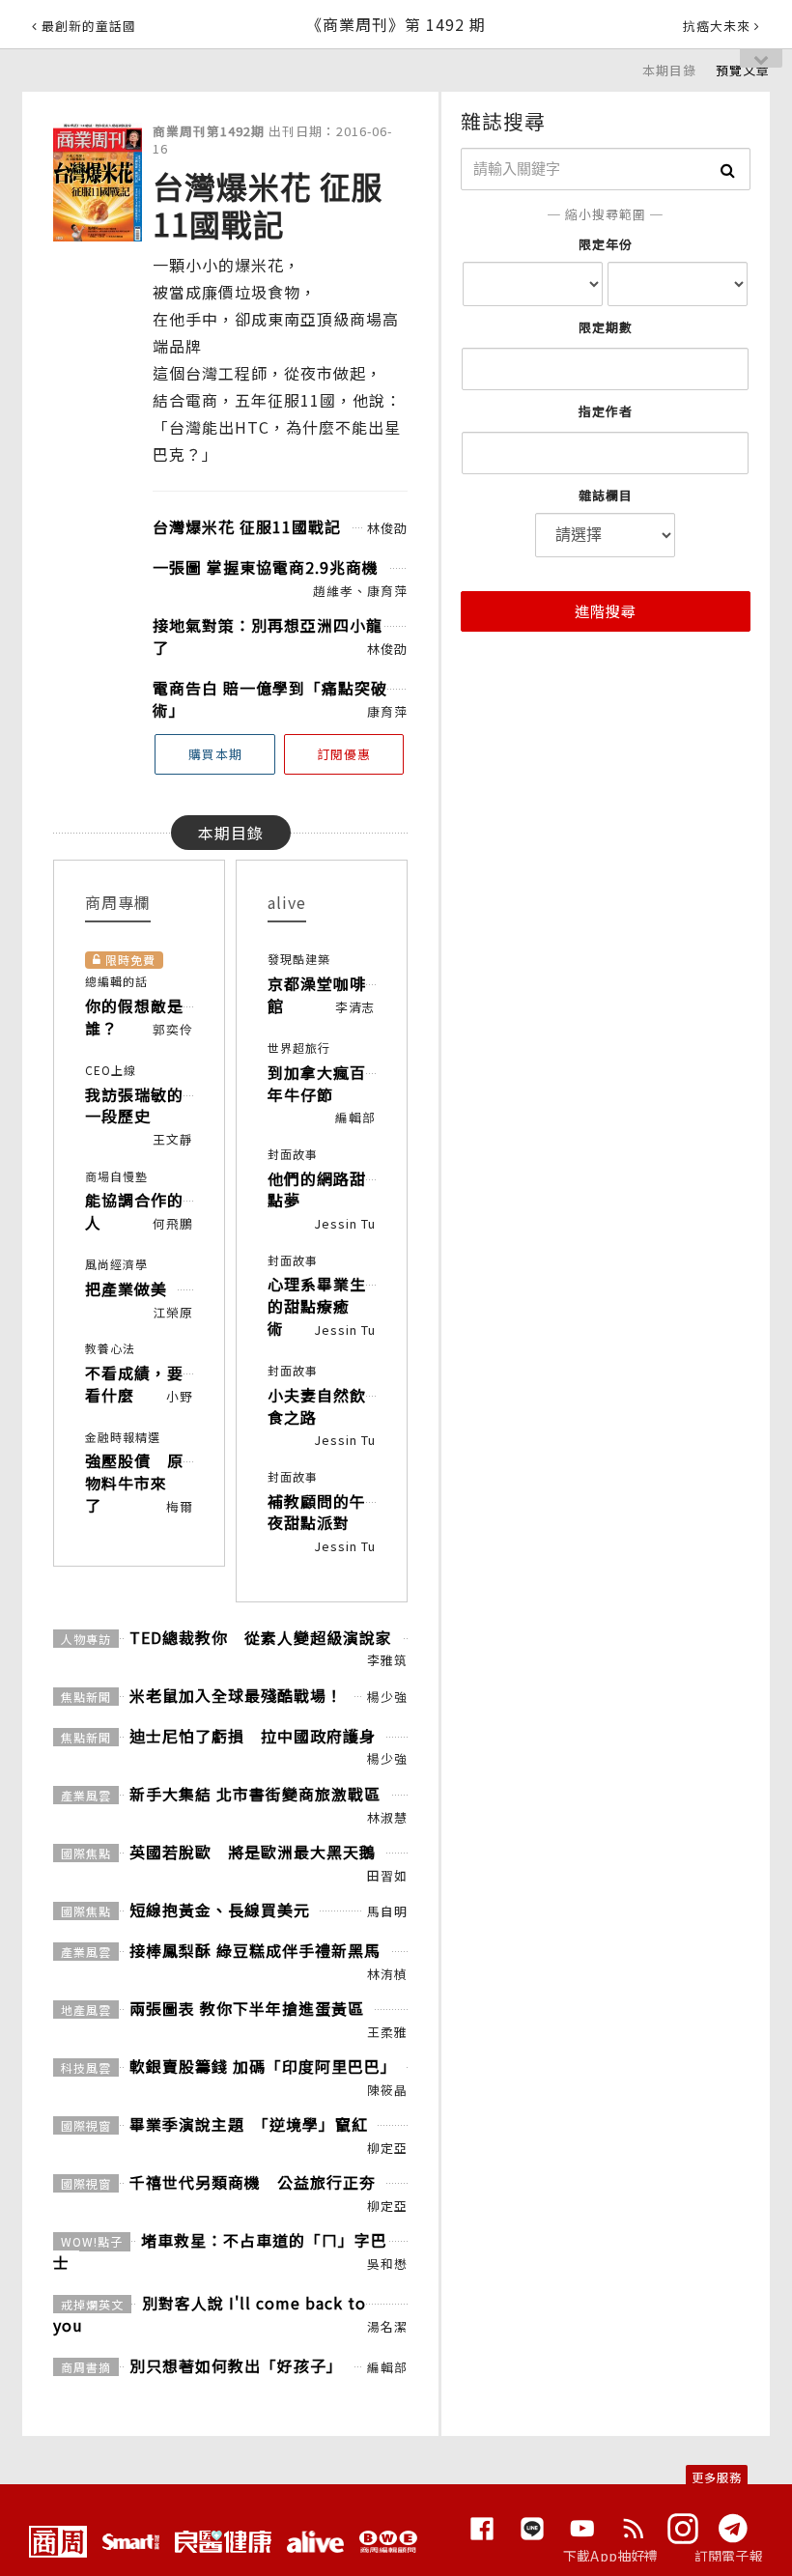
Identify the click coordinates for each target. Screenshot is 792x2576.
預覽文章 (743, 70)
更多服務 (717, 2477)
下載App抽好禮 (611, 2556)
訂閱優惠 (344, 754)
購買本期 (215, 754)
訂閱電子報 (729, 2556)
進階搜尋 (606, 611)
